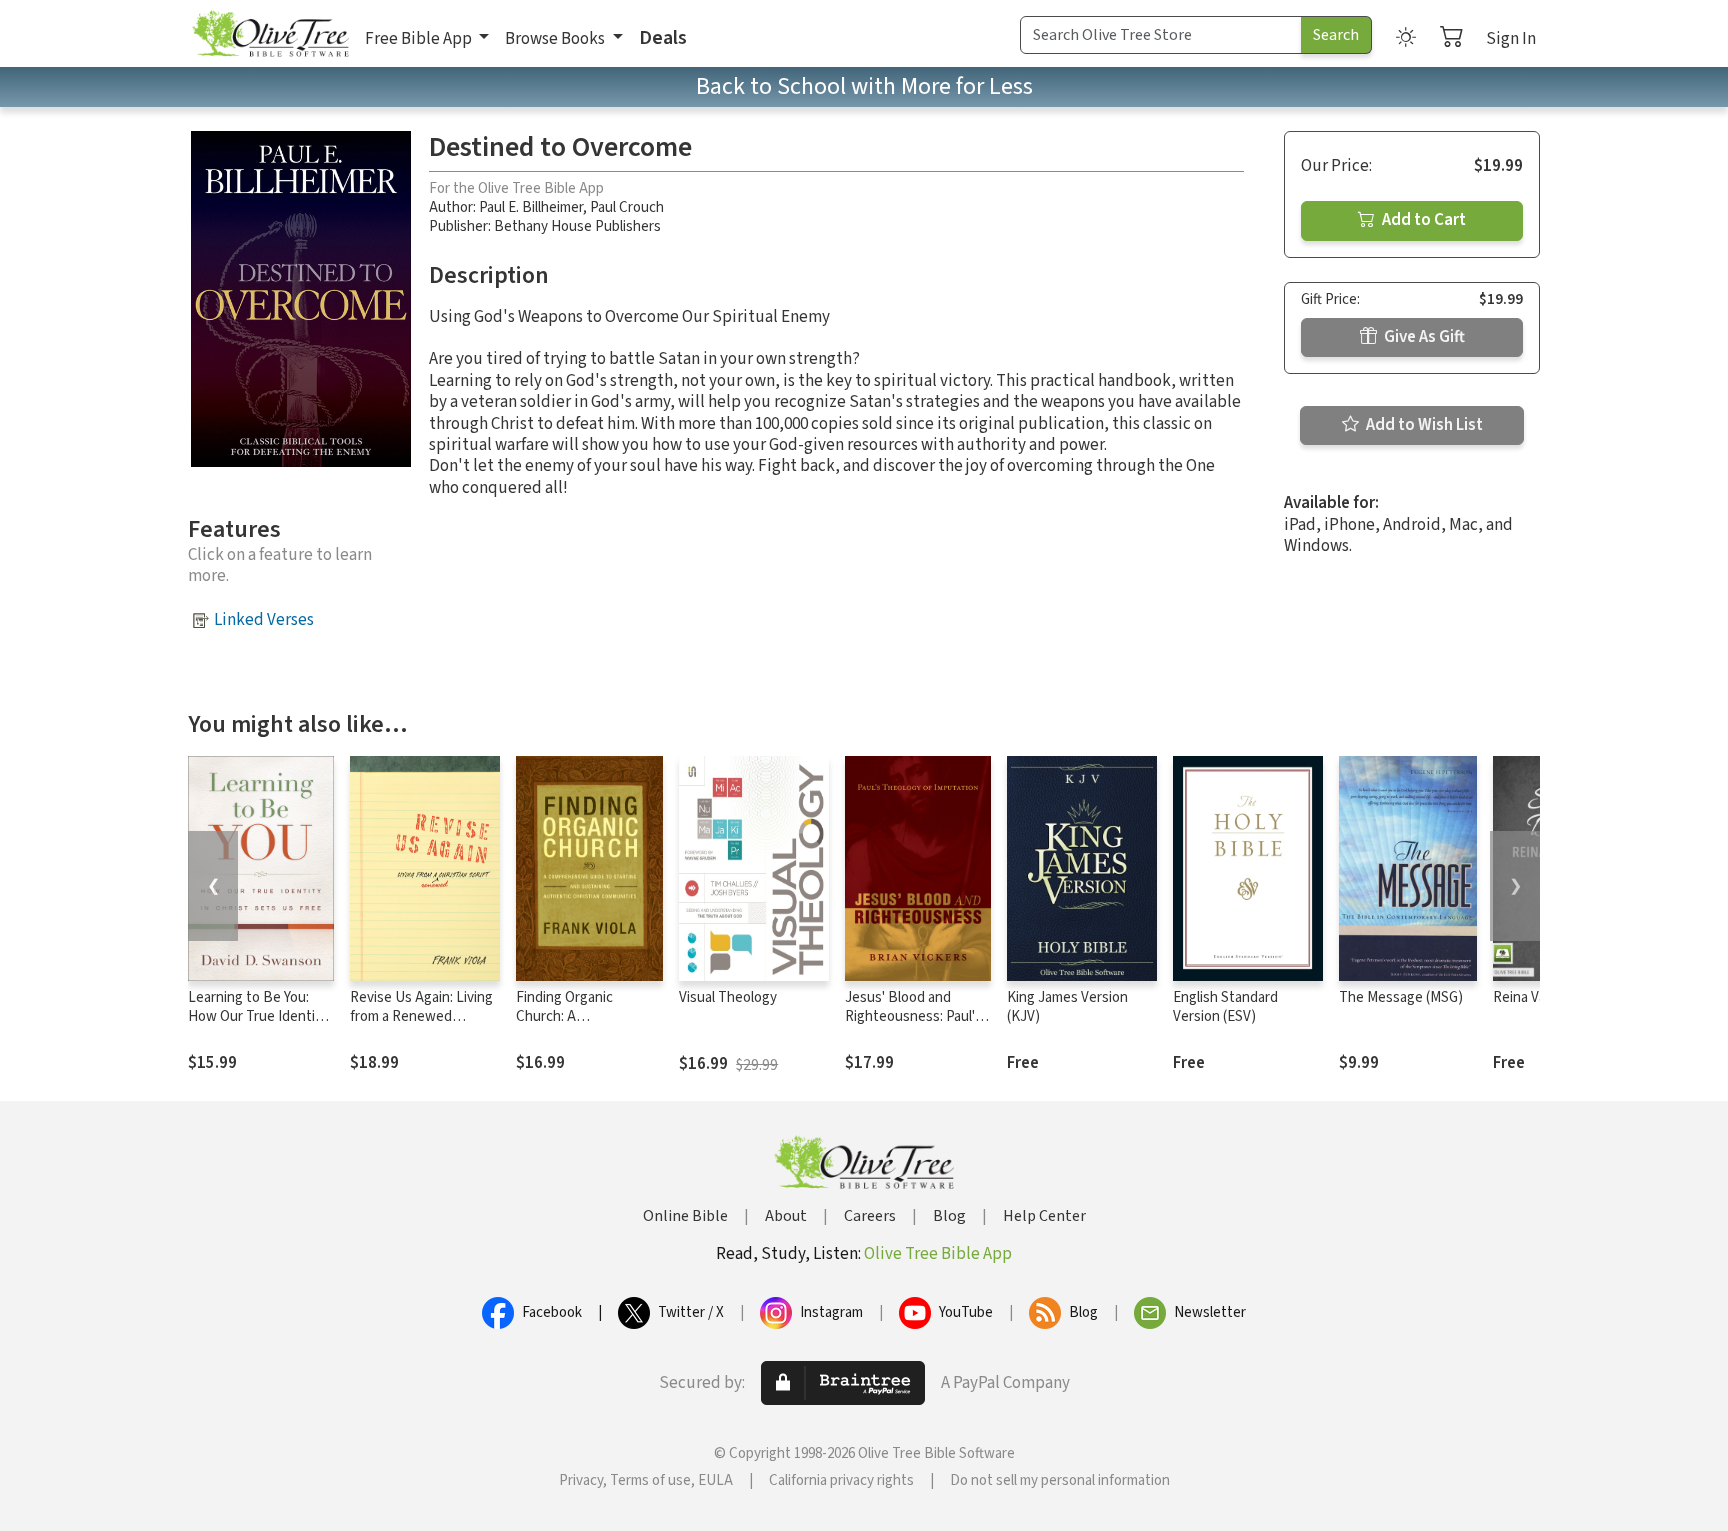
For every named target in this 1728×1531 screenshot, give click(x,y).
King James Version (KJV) (1067, 1007)
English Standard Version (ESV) (1225, 1007)
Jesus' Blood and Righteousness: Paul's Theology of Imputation (913, 1026)
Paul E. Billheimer (531, 207)
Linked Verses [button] (264, 620)
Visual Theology (728, 997)
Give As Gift (1423, 337)
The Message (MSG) (1401, 997)
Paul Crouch (627, 207)
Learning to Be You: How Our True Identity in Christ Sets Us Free (258, 1016)
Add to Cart (1422, 220)
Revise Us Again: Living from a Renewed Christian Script (421, 1016)
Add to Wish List (1423, 425)
